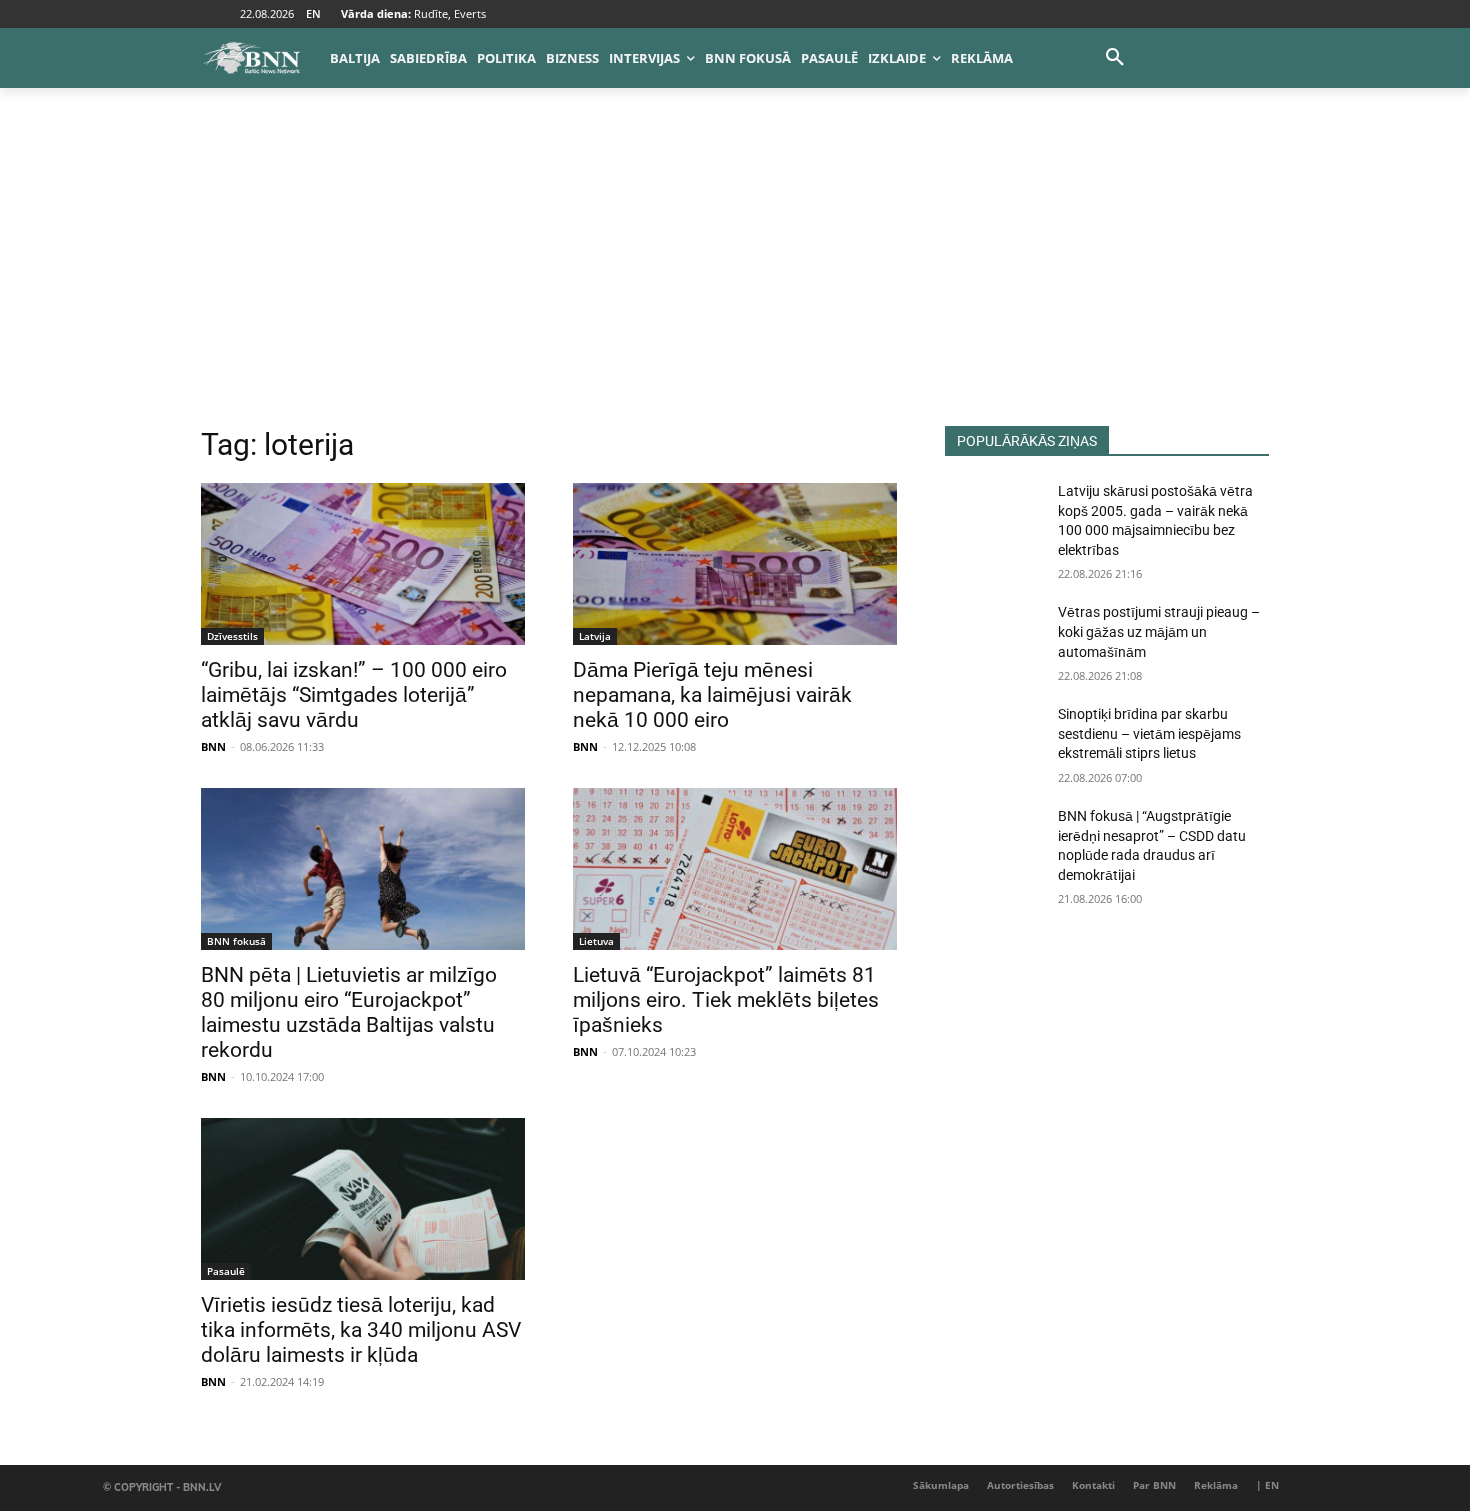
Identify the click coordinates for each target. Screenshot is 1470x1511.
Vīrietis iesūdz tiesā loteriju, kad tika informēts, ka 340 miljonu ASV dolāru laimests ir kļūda (361, 1330)
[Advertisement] (735, 276)
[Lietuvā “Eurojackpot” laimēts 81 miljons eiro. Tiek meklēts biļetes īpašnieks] (735, 869)
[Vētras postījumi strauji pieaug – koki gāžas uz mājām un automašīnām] (993, 637)
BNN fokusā (236, 941)
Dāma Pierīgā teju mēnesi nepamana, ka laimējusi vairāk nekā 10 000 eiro (712, 695)
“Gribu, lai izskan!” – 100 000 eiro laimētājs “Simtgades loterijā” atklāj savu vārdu (354, 695)
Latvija (595, 636)
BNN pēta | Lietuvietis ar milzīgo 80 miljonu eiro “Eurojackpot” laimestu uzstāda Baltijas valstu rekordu (349, 1012)
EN (313, 13)
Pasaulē (226, 1271)
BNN (213, 746)
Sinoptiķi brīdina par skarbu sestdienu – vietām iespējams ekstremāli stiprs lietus (1149, 733)
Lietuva (596, 941)
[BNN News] (251, 58)
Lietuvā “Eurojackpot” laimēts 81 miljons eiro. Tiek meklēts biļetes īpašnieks (726, 1000)
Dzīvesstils (232, 636)
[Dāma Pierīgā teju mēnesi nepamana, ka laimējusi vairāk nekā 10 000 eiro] (735, 564)
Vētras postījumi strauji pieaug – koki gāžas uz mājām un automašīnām (1159, 631)
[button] (1115, 58)
